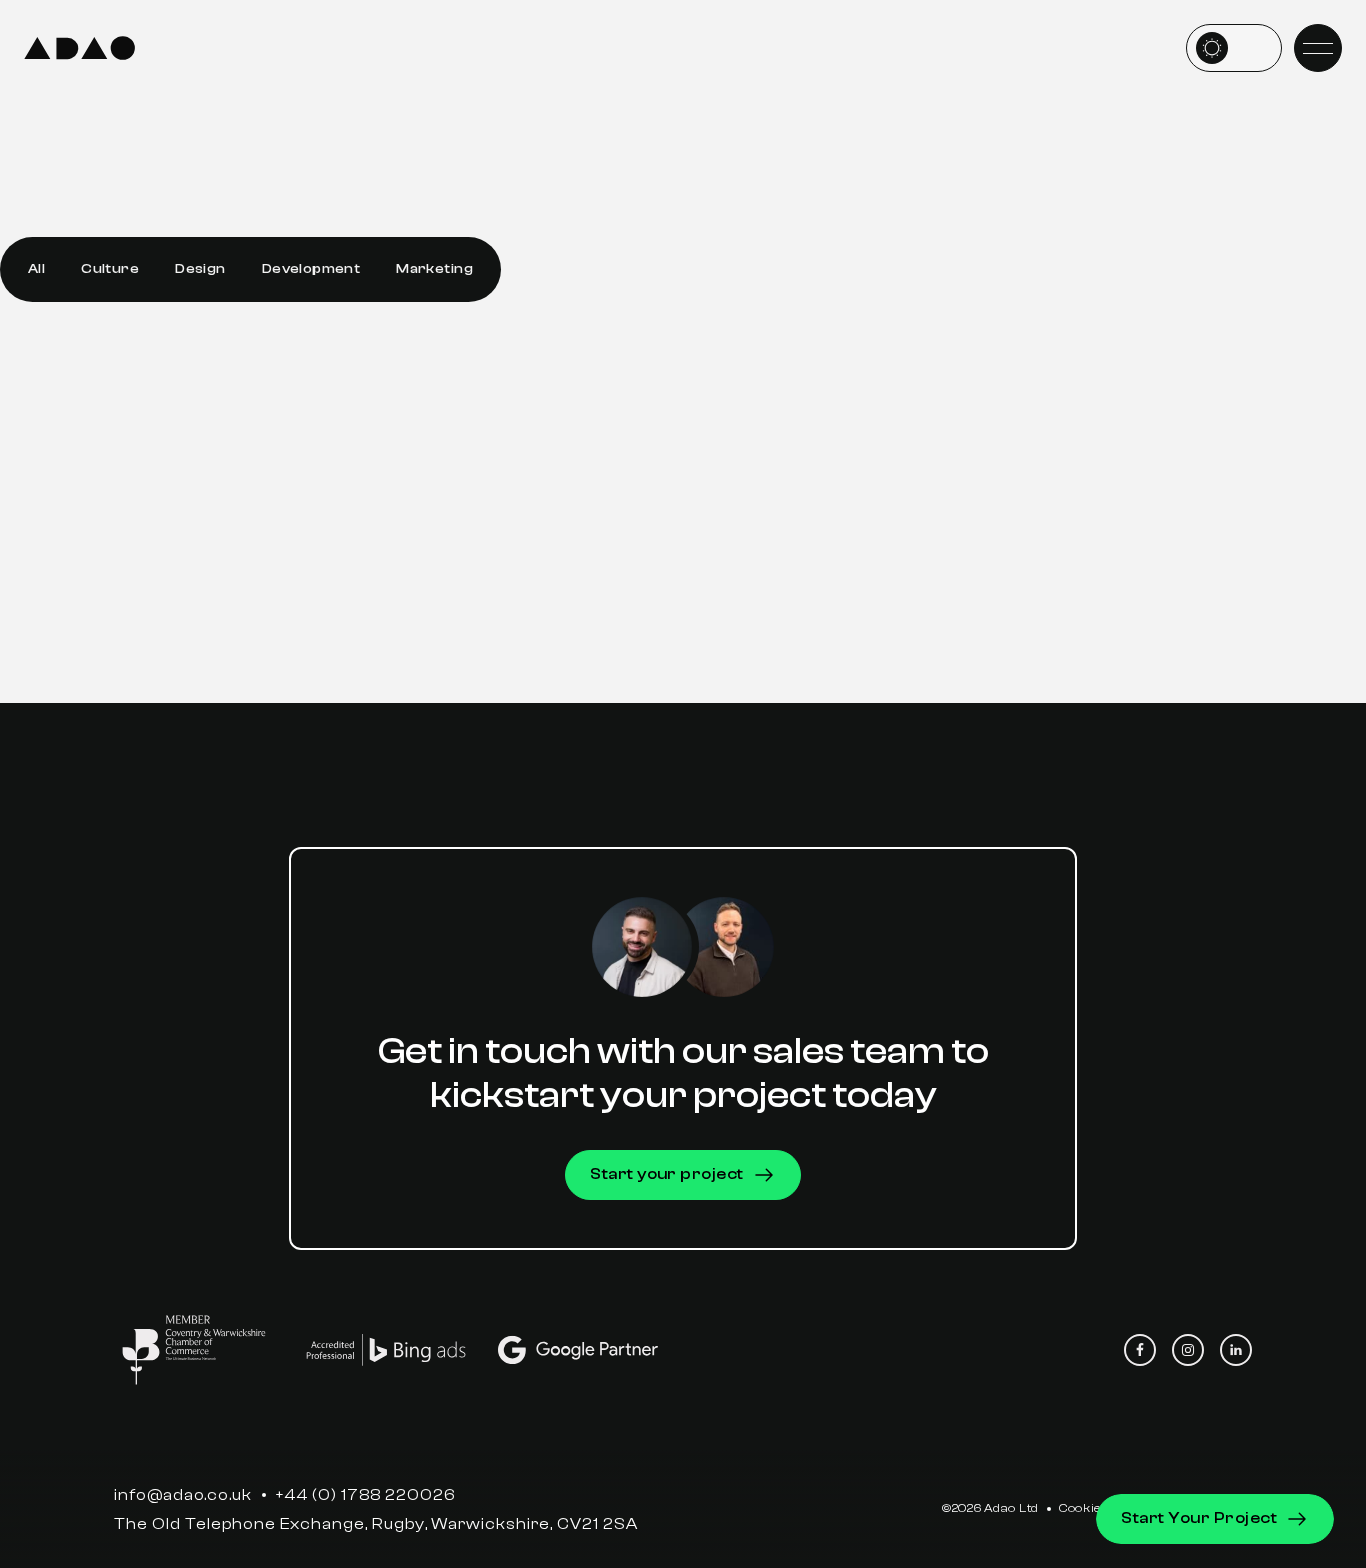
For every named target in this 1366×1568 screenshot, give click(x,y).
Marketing (434, 268)
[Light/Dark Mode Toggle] (1234, 48)
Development (311, 268)
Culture (110, 268)
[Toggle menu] (1318, 48)
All (36, 268)
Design (200, 268)
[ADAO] (79, 48)
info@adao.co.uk (183, 1495)
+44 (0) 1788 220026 (365, 1495)
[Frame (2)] (194, 1350)
